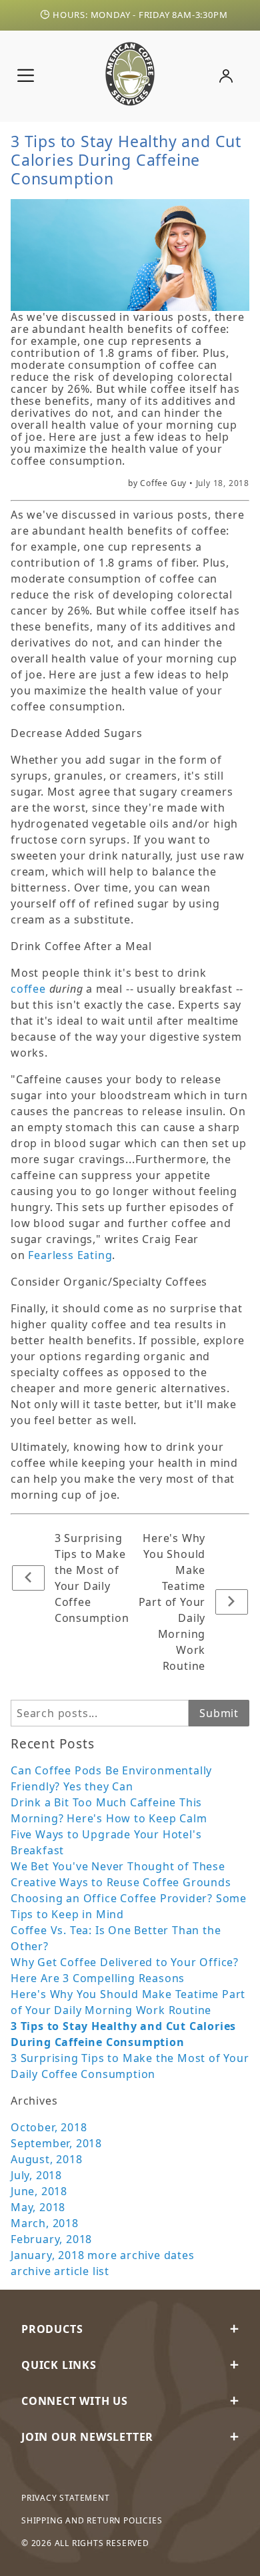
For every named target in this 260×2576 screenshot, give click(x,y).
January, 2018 (47, 2255)
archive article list (60, 2271)
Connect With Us (75, 2401)
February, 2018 (51, 2239)
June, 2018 (39, 2191)
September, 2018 (56, 2143)
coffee (28, 989)
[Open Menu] (26, 76)
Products (52, 2329)
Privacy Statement (66, 2498)
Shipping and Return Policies (92, 2520)
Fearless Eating (70, 1255)
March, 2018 (45, 2223)
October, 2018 (49, 2127)
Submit (219, 1713)
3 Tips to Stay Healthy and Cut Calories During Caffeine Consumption (126, 160)
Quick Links (59, 2365)
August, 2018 (47, 2159)
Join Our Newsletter (87, 2437)
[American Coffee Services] (130, 72)
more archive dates (141, 2255)
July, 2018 (36, 2175)
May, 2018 (38, 2207)
